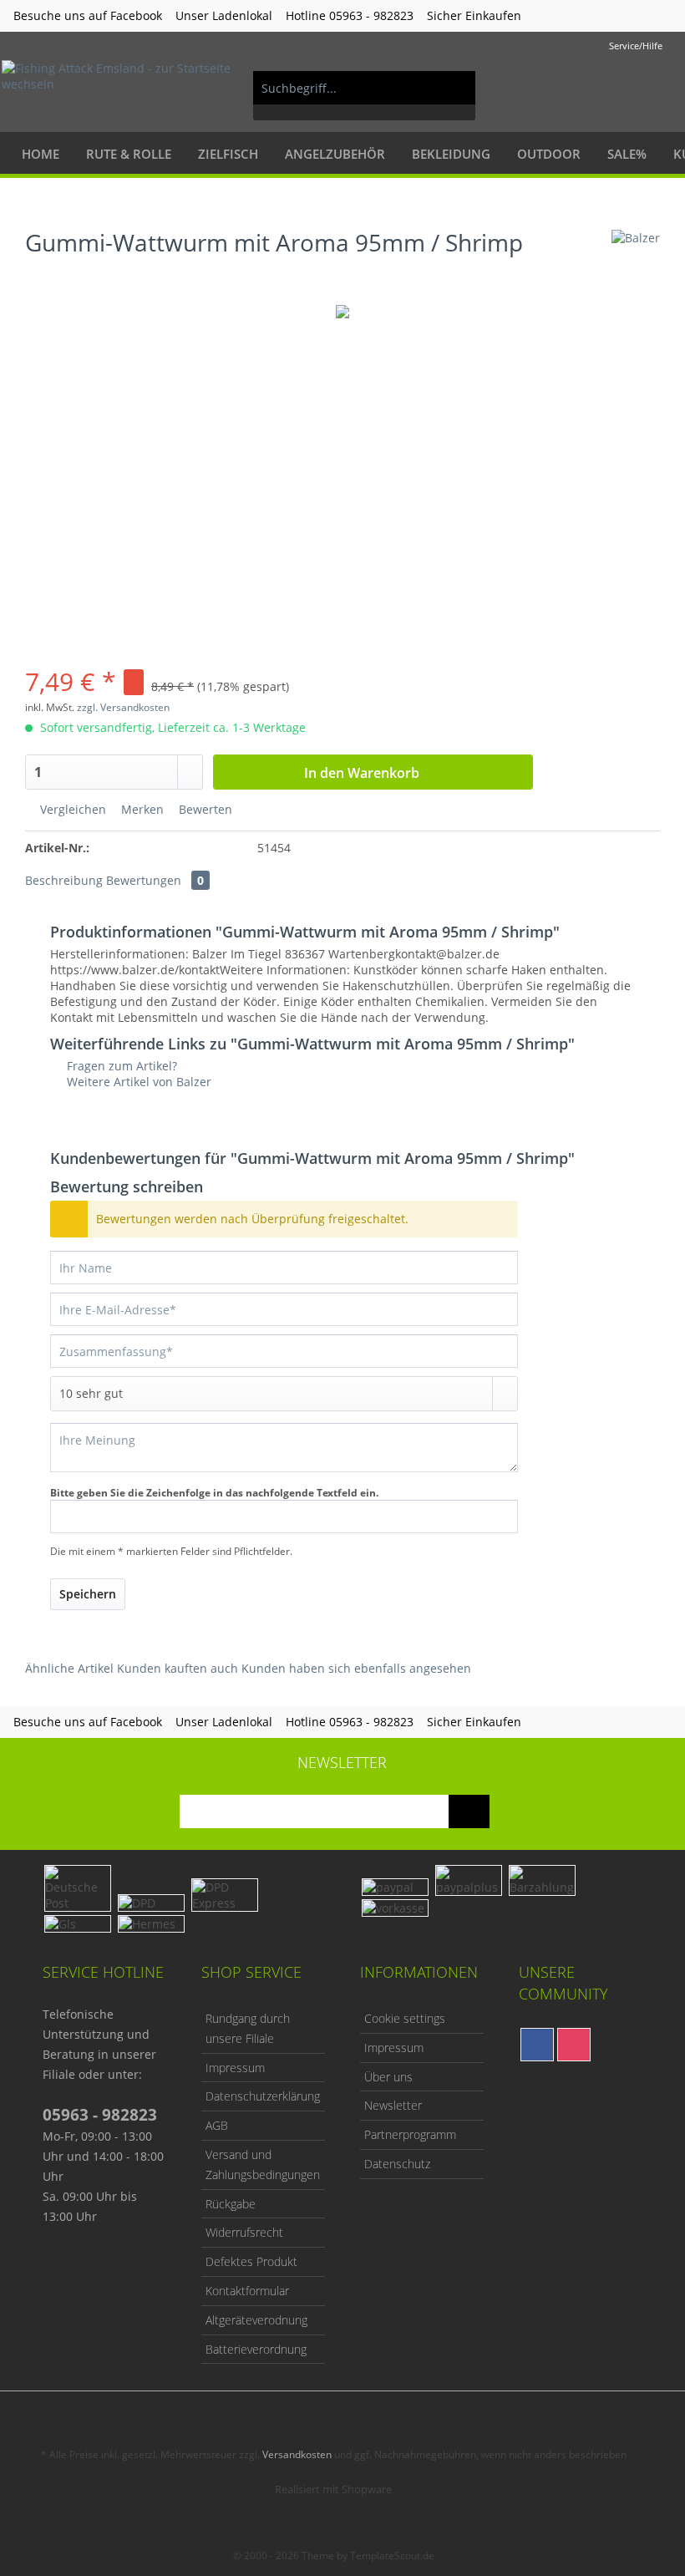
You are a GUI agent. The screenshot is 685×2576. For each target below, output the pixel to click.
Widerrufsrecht (244, 2232)
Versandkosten (297, 2454)
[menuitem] (365, 96)
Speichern (88, 1594)
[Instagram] (574, 2045)
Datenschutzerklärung (263, 2096)
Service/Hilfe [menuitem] (636, 46)
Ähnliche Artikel (69, 1668)
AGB (217, 2125)
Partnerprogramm (410, 2134)
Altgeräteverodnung (256, 2320)
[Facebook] (537, 2045)
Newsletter (393, 2105)
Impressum (235, 2068)
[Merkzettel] (576, 88)
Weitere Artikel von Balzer (137, 1082)
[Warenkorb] (658, 88)
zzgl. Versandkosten (123, 707)
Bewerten (204, 809)
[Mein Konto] (617, 88)
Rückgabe (231, 2204)
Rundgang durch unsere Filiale (248, 2028)
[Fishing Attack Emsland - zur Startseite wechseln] (120, 88)
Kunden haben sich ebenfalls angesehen (356, 1668)
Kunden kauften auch (178, 1668)
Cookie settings (405, 2018)
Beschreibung (64, 880)
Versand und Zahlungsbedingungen (263, 2164)
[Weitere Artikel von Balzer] (636, 259)
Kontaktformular (247, 2291)
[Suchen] (454, 88)
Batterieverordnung (256, 2349)
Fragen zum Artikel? (120, 1066)
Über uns (388, 2077)
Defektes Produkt (251, 2261)
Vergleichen (71, 809)
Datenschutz (397, 2164)
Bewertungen (155, 880)
